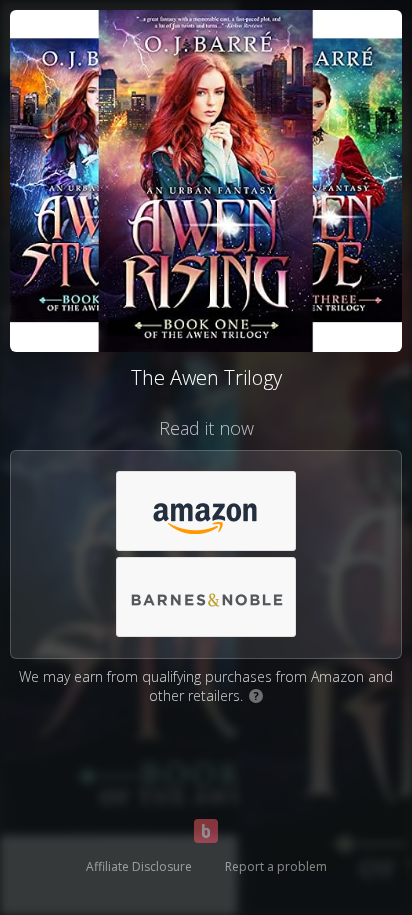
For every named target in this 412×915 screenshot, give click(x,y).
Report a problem (276, 866)
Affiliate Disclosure (139, 866)
